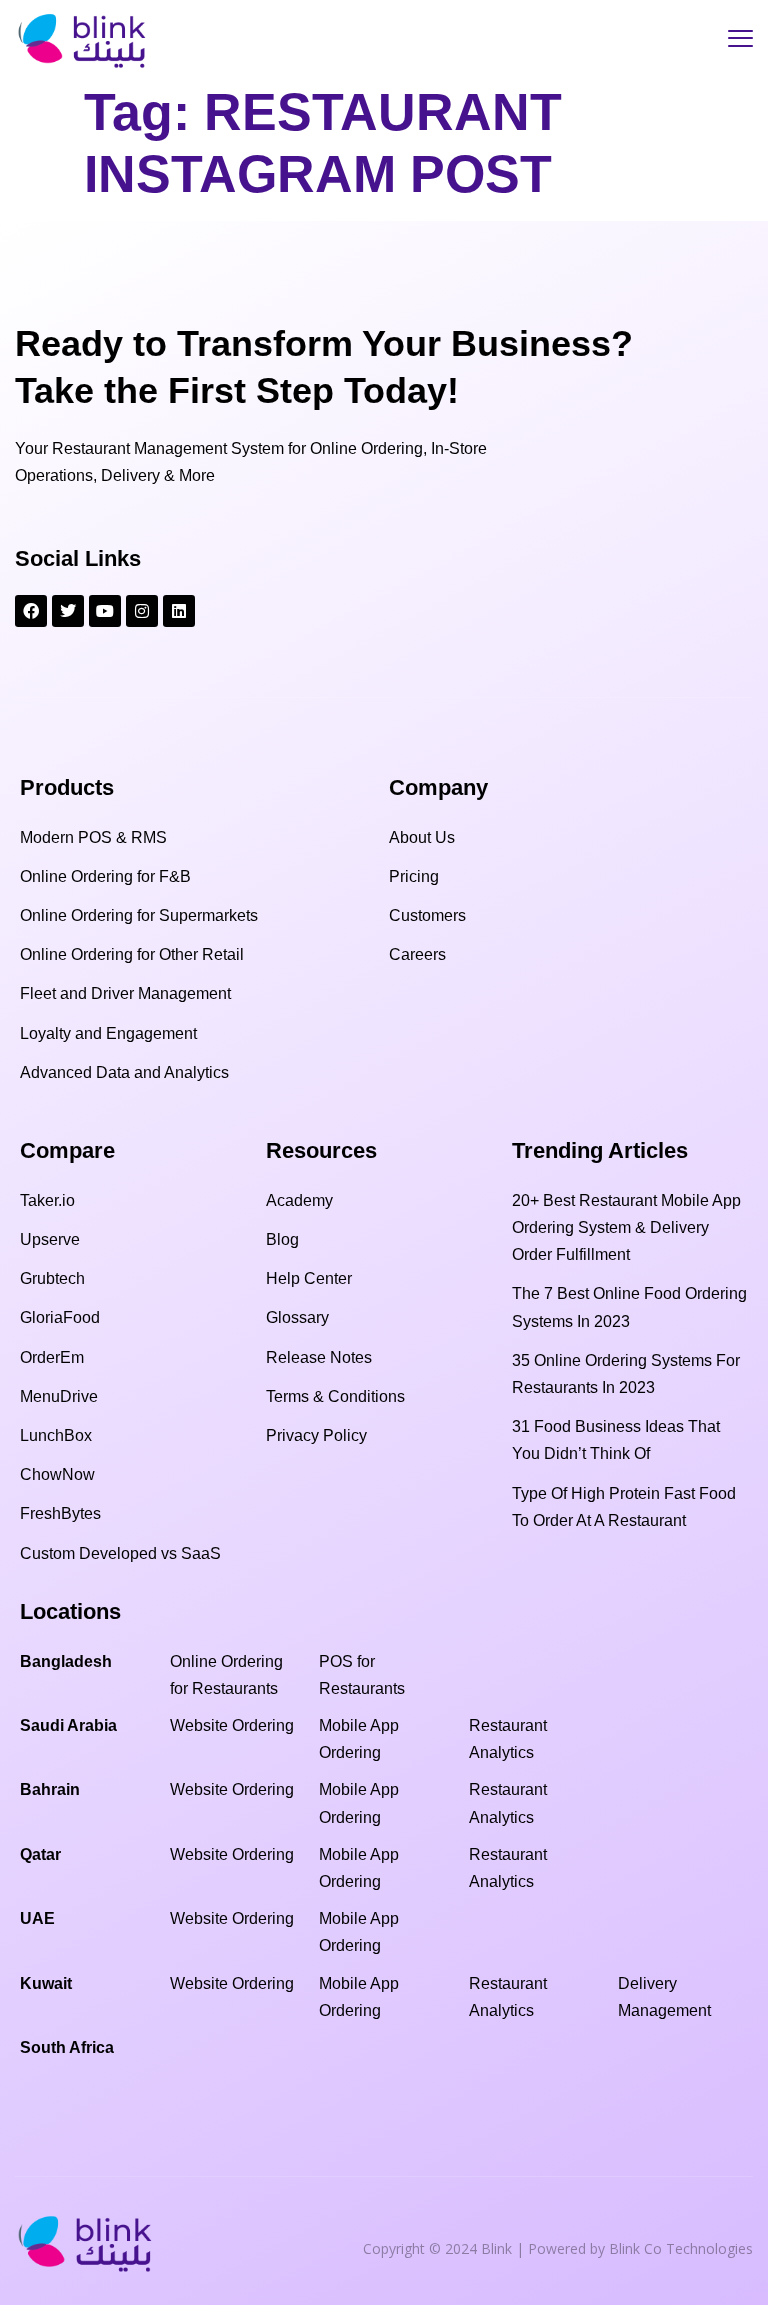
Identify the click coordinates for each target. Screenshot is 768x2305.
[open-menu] (740, 41)
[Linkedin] (179, 611)
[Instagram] (142, 611)
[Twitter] (68, 611)
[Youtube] (105, 611)
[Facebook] (31, 611)
